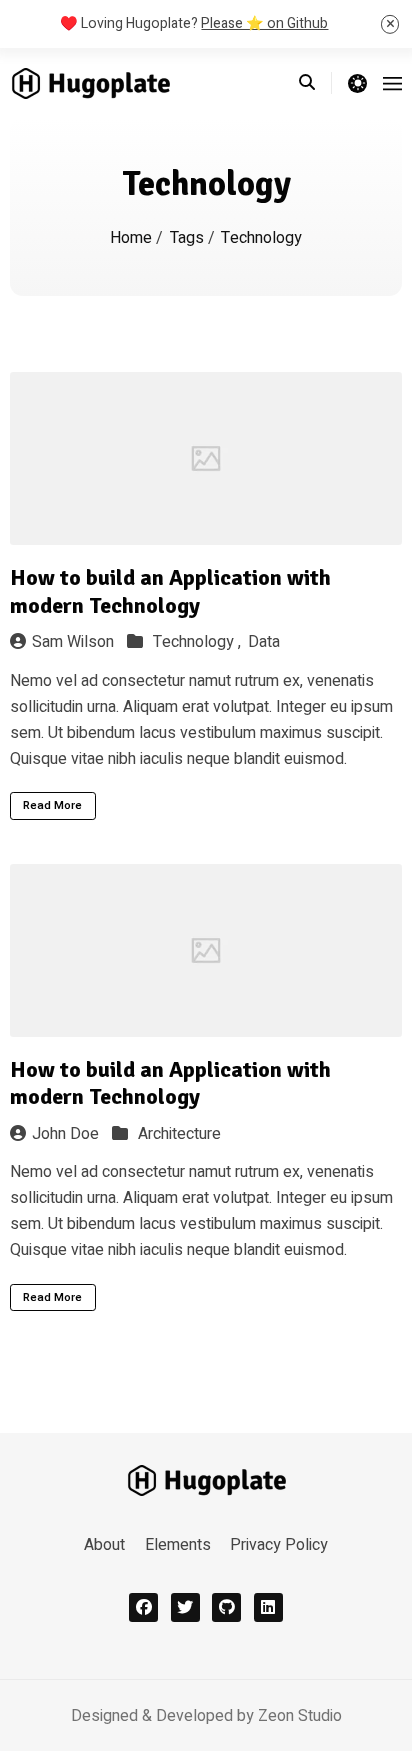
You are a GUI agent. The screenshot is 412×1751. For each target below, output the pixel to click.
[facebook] (143, 1607)
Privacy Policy (279, 1545)
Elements (178, 1545)
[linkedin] (268, 1607)
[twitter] (185, 1607)
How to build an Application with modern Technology (170, 591)
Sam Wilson (73, 642)
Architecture (179, 1134)
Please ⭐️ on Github (264, 23)
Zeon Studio (300, 1716)
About (104, 1545)
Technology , (199, 642)
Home (133, 238)
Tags (189, 238)
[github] (226, 1607)
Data (264, 642)
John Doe (65, 1134)
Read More (52, 805)
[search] (315, 83)
